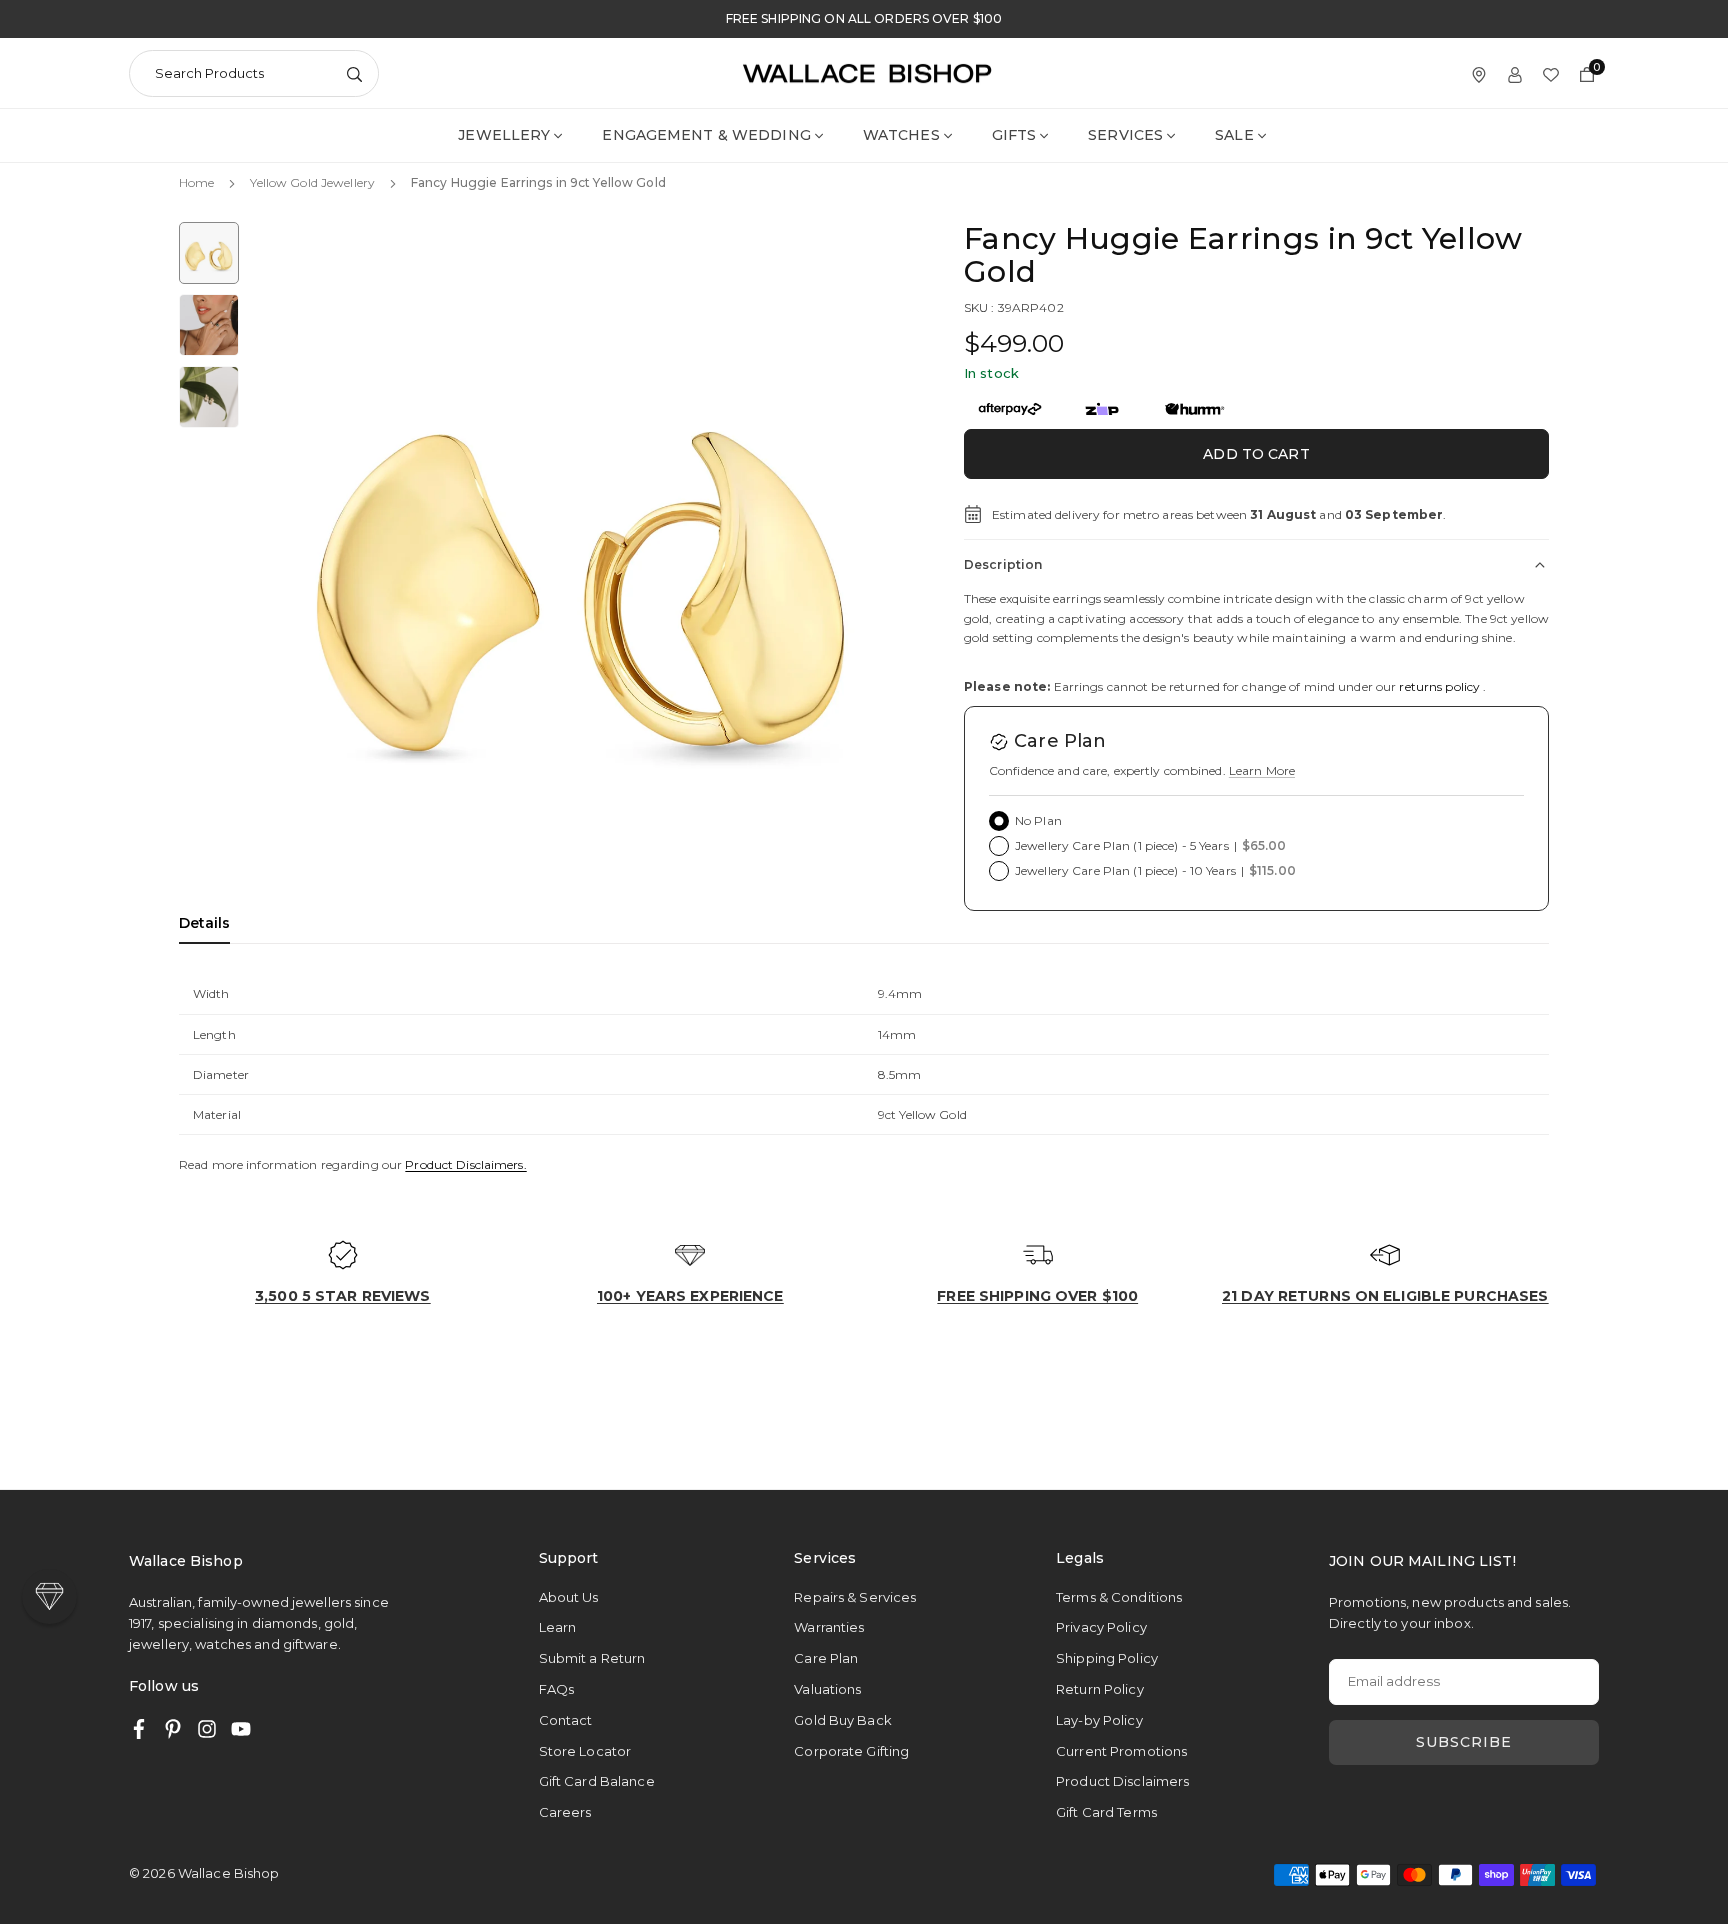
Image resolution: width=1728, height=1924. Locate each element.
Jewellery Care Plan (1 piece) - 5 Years (1151, 845)
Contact (566, 1720)
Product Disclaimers (1122, 1781)
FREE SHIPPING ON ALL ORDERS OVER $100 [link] (864, 19)
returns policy (1439, 686)
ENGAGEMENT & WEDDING (706, 135)
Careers (565, 1812)
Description (1003, 564)
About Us (569, 1597)
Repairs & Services (855, 1597)
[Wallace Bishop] (867, 71)
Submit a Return (592, 1658)
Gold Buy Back (843, 1720)
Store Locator (585, 1751)
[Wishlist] (1551, 73)
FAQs (556, 1689)
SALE (1234, 135)
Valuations (827, 1689)
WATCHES (901, 135)
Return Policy (1100, 1689)
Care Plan (826, 1658)
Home (196, 182)
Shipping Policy (1107, 1658)
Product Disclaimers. (465, 1164)
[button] (870, 555)
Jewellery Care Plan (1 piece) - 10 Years (1155, 870)
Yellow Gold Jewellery (312, 182)
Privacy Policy (1101, 1627)
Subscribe (1464, 1742)
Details (204, 923)
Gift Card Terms (1106, 1812)
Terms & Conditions (1119, 1597)
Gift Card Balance (597, 1781)
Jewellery (504, 135)
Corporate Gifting (851, 1751)
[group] (584, 557)
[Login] (1515, 73)
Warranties (829, 1627)
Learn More (1262, 770)
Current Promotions (1121, 1751)
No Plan (1038, 820)
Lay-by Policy (1099, 1720)
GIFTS (1014, 135)
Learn (558, 1627)
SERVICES (1125, 135)
